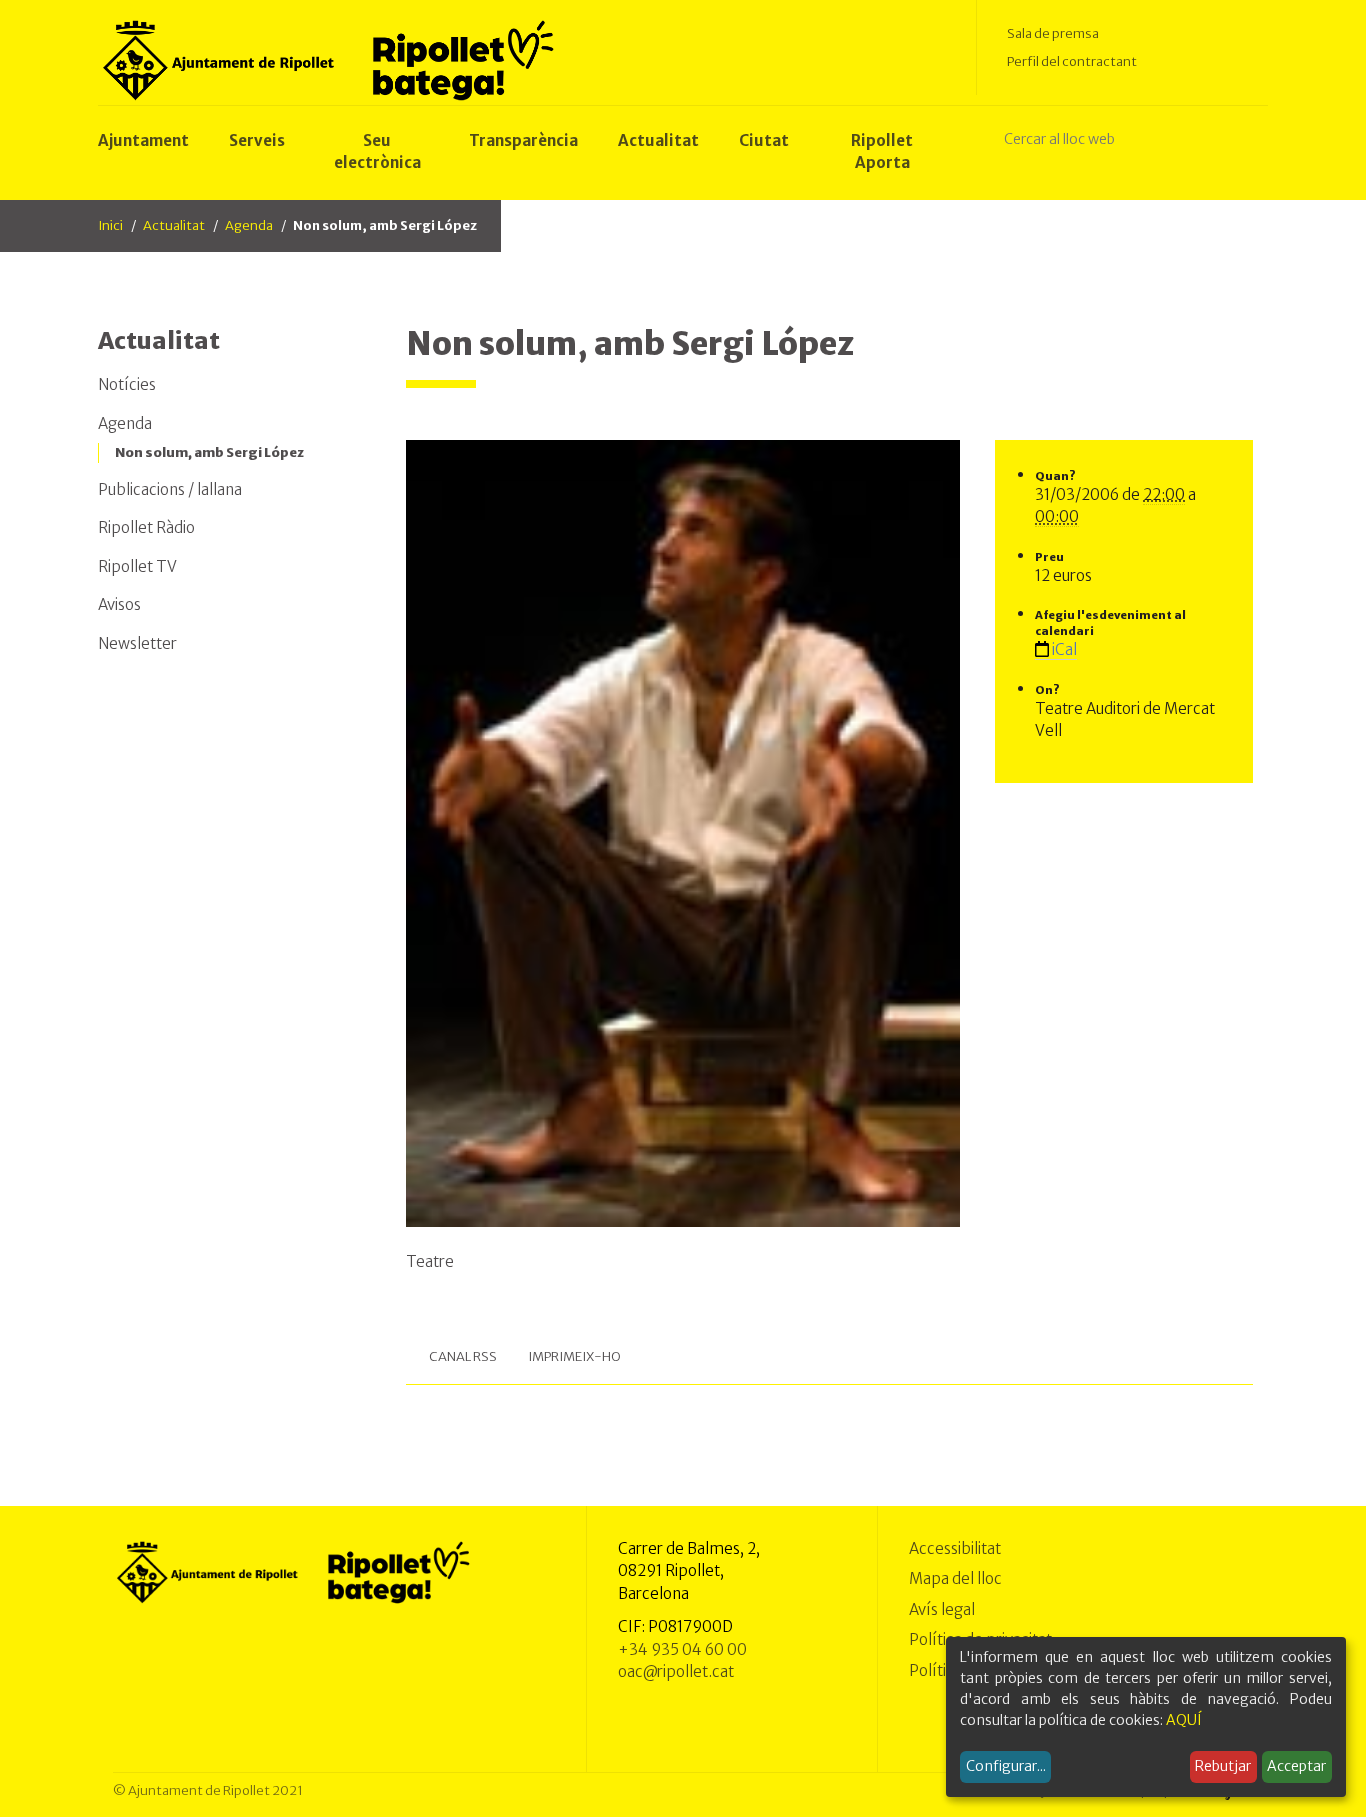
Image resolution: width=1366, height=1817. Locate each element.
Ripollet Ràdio (146, 527)
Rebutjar (1223, 1766)
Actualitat (174, 225)
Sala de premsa (1053, 33)
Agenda (249, 225)
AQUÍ (1184, 1720)
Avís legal (942, 1609)
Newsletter (137, 643)
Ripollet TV (137, 566)
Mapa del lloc (955, 1578)
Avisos (119, 604)
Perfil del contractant (1072, 61)
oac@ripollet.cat (676, 1671)
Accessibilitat (955, 1548)
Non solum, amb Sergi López (209, 452)
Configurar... (1006, 1766)
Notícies (127, 384)
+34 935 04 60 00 (682, 1649)
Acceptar (1296, 1766)
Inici (110, 225)
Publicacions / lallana (170, 489)
